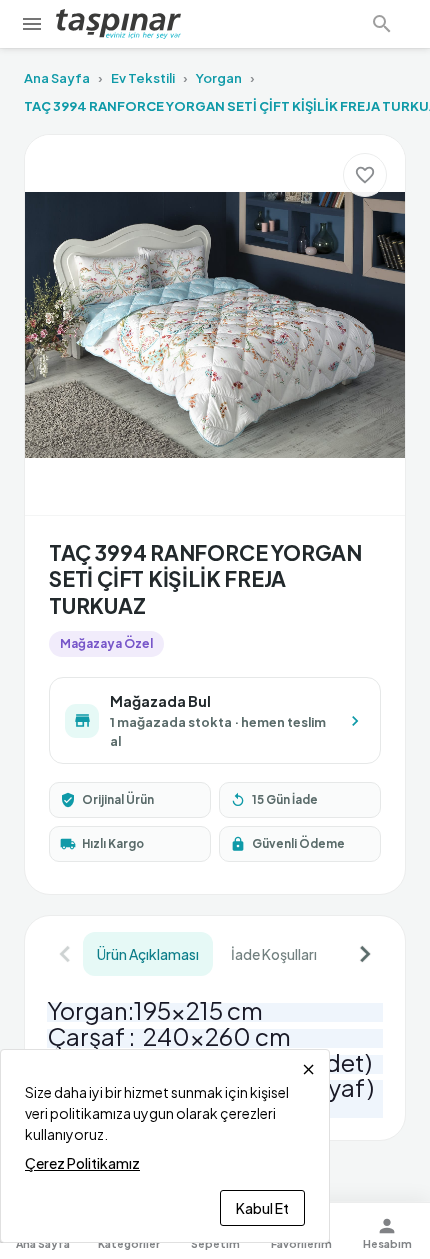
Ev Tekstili (143, 78)
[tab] (148, 954)
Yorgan (219, 78)
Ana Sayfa (57, 78)
